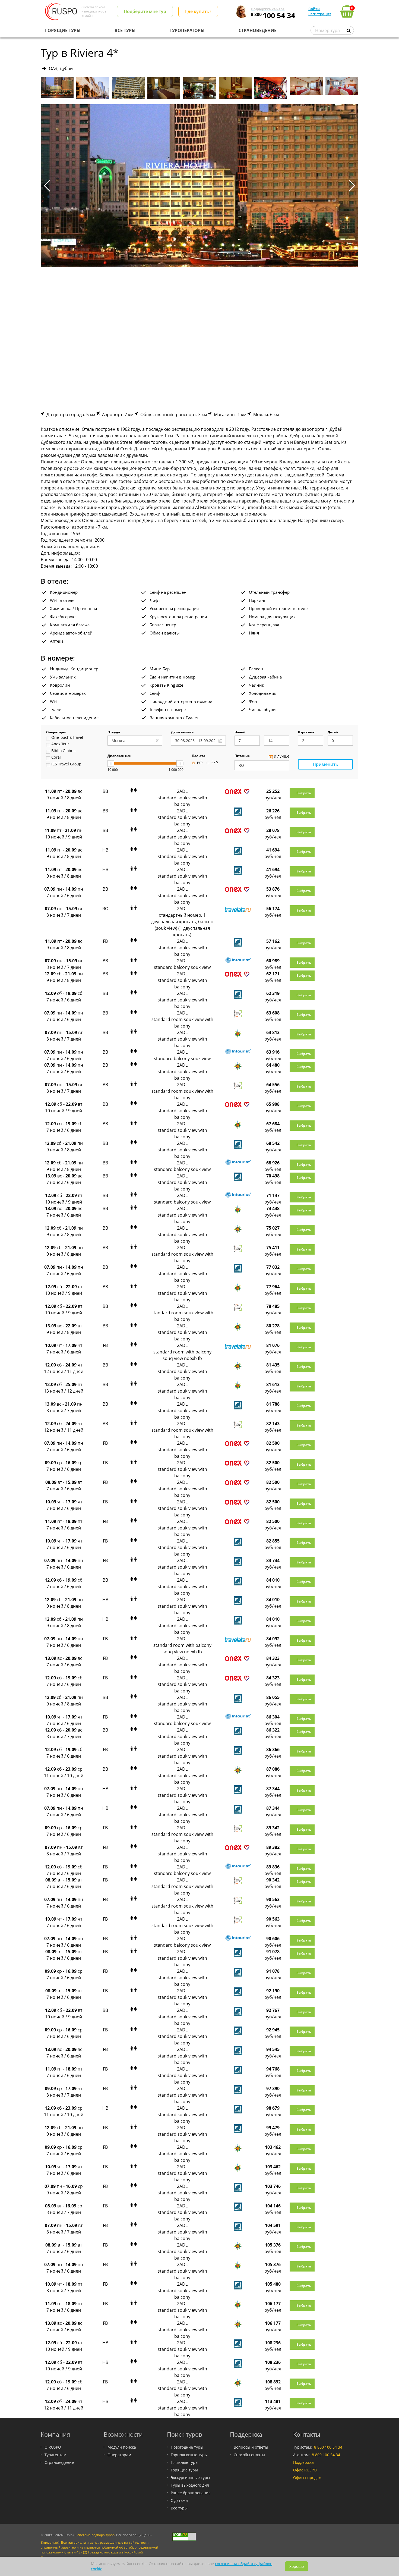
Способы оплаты (249, 2455)
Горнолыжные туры (189, 2455)
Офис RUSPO (305, 2470)
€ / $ (215, 762)
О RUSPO (53, 2447)
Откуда (114, 733)
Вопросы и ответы (251, 2447)
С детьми (179, 2500)
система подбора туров (96, 2535)
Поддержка (303, 2462)
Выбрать (304, 793)
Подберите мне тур (145, 11)
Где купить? (198, 11)
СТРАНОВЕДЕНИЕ (258, 30)
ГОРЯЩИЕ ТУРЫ (63, 30)
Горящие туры (184, 2470)
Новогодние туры (187, 2447)
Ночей (240, 733)
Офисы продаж (307, 2478)
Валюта (199, 756)
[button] (352, 186)
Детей (333, 733)
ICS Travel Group (66, 764)
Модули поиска (122, 2447)
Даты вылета (182, 733)
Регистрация (320, 14)
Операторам (119, 2455)
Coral (56, 758)
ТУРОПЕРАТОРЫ (187, 30)
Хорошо (297, 2566)
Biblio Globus (63, 751)
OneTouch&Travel (67, 738)
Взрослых (306, 733)
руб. (200, 762)
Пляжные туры (185, 2462)
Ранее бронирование (191, 2493)
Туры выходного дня (190, 2485)
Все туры (179, 2508)
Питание (242, 756)
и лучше (282, 756)
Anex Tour (60, 744)
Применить (325, 764)
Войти (314, 9)
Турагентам (55, 2455)
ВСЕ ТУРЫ (125, 30)
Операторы (56, 733)
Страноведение (59, 2462)
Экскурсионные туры (190, 2478)
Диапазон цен (119, 756)
